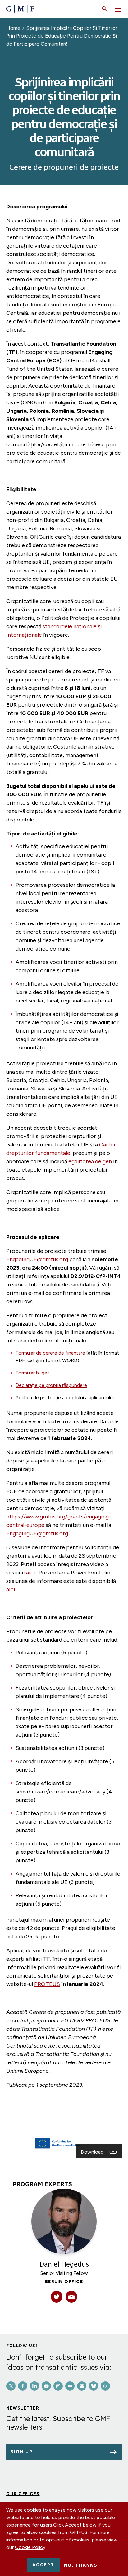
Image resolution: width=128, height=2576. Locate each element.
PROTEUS (47, 1984)
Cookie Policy (30, 2547)
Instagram (58, 2386)
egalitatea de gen (90, 1161)
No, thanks (81, 2565)
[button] (104, 9)
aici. (31, 1573)
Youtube (46, 2386)
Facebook (23, 2386)
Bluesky (94, 2386)
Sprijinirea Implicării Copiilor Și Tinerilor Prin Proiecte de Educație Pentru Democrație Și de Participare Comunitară (62, 36)
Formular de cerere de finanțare (50, 1353)
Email (82, 2386)
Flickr (70, 2386)
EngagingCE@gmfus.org (37, 1259)
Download (93, 2152)
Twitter (11, 2386)
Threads (105, 2386)
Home (13, 28)
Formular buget (32, 1373)
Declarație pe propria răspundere (51, 1385)
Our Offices (23, 2494)
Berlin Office (64, 2282)
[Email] (71, 2297)
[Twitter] (57, 2297)
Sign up (22, 2452)
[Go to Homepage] (20, 9)
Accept (43, 2565)
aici (11, 1589)
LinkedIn (34, 2386)
